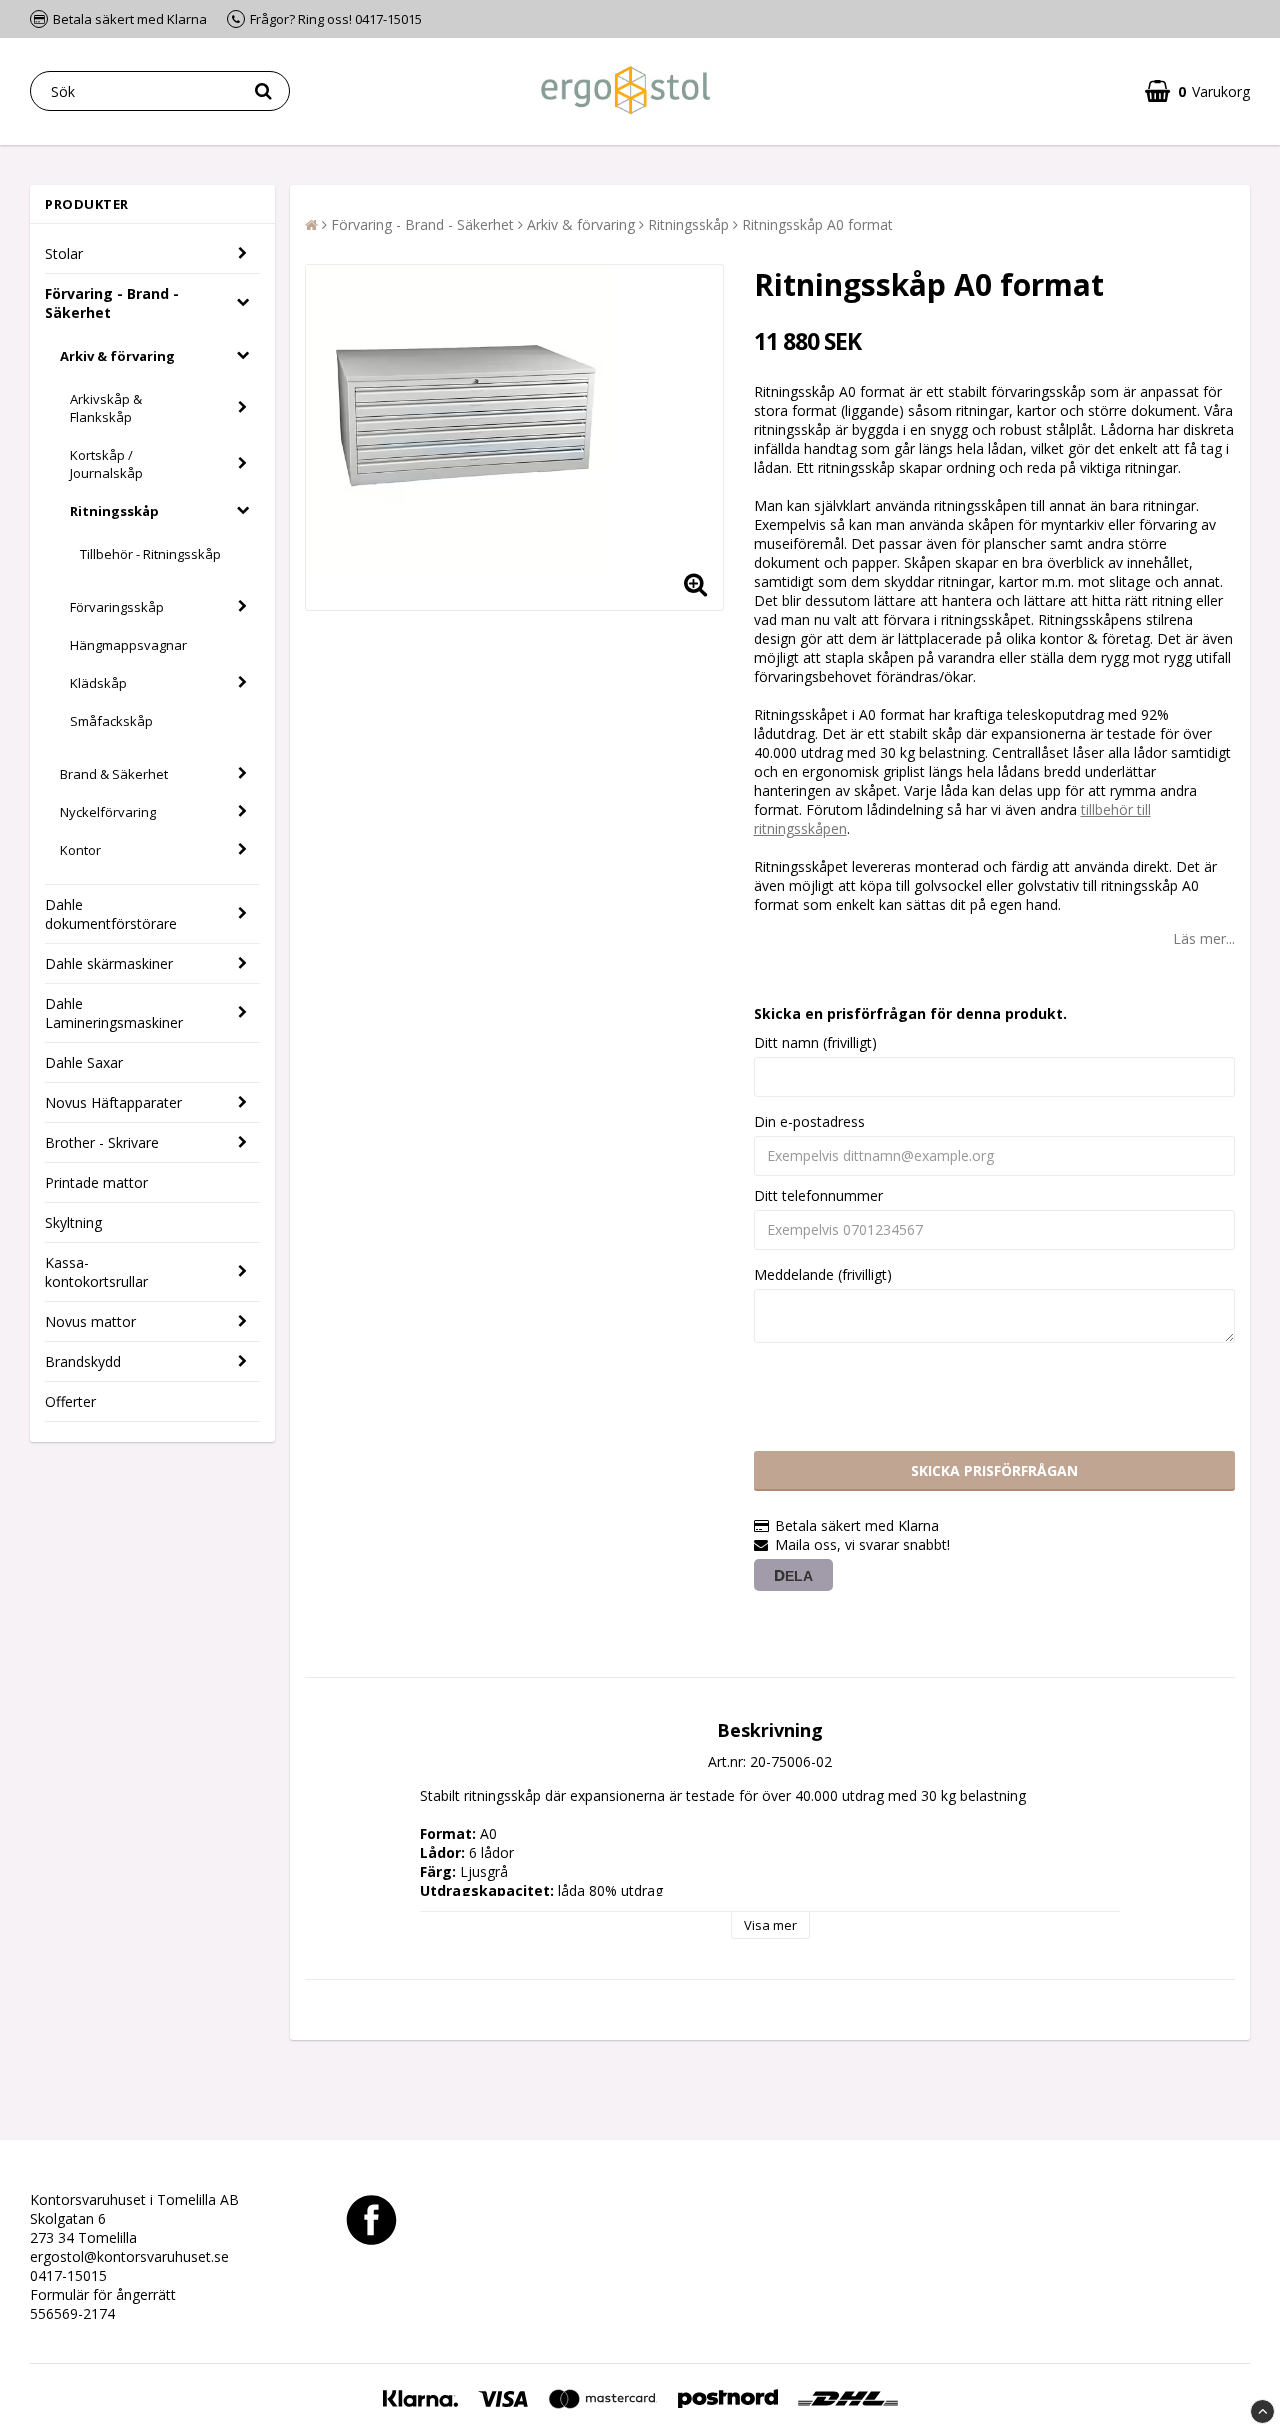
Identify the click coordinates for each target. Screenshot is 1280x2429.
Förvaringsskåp (117, 607)
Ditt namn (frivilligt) (815, 1042)
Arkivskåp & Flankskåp (106, 408)
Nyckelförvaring (108, 812)
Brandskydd (83, 1361)
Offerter (70, 1401)
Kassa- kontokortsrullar (96, 1272)
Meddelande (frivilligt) (823, 1274)
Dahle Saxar (84, 1062)
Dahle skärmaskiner (109, 963)
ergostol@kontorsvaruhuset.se (129, 2256)
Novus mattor (90, 1321)
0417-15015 (68, 2275)
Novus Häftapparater (113, 1102)
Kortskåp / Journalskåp (106, 464)
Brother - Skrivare (102, 1142)
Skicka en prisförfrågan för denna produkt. (910, 1013)
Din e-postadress (809, 1121)
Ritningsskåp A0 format (817, 224)
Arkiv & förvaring (117, 356)
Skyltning (73, 1222)
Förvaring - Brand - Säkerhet (112, 303)
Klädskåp (98, 683)
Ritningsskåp (114, 511)
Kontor (80, 850)
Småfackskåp (111, 721)
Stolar (64, 253)
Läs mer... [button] (1204, 938)
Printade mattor (96, 1182)
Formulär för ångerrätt (103, 2294)
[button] (1197, 91)
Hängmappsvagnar (128, 645)
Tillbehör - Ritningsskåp (150, 554)
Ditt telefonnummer (818, 1195)
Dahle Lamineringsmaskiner (114, 1013)
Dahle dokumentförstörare (111, 914)
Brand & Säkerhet (114, 774)
